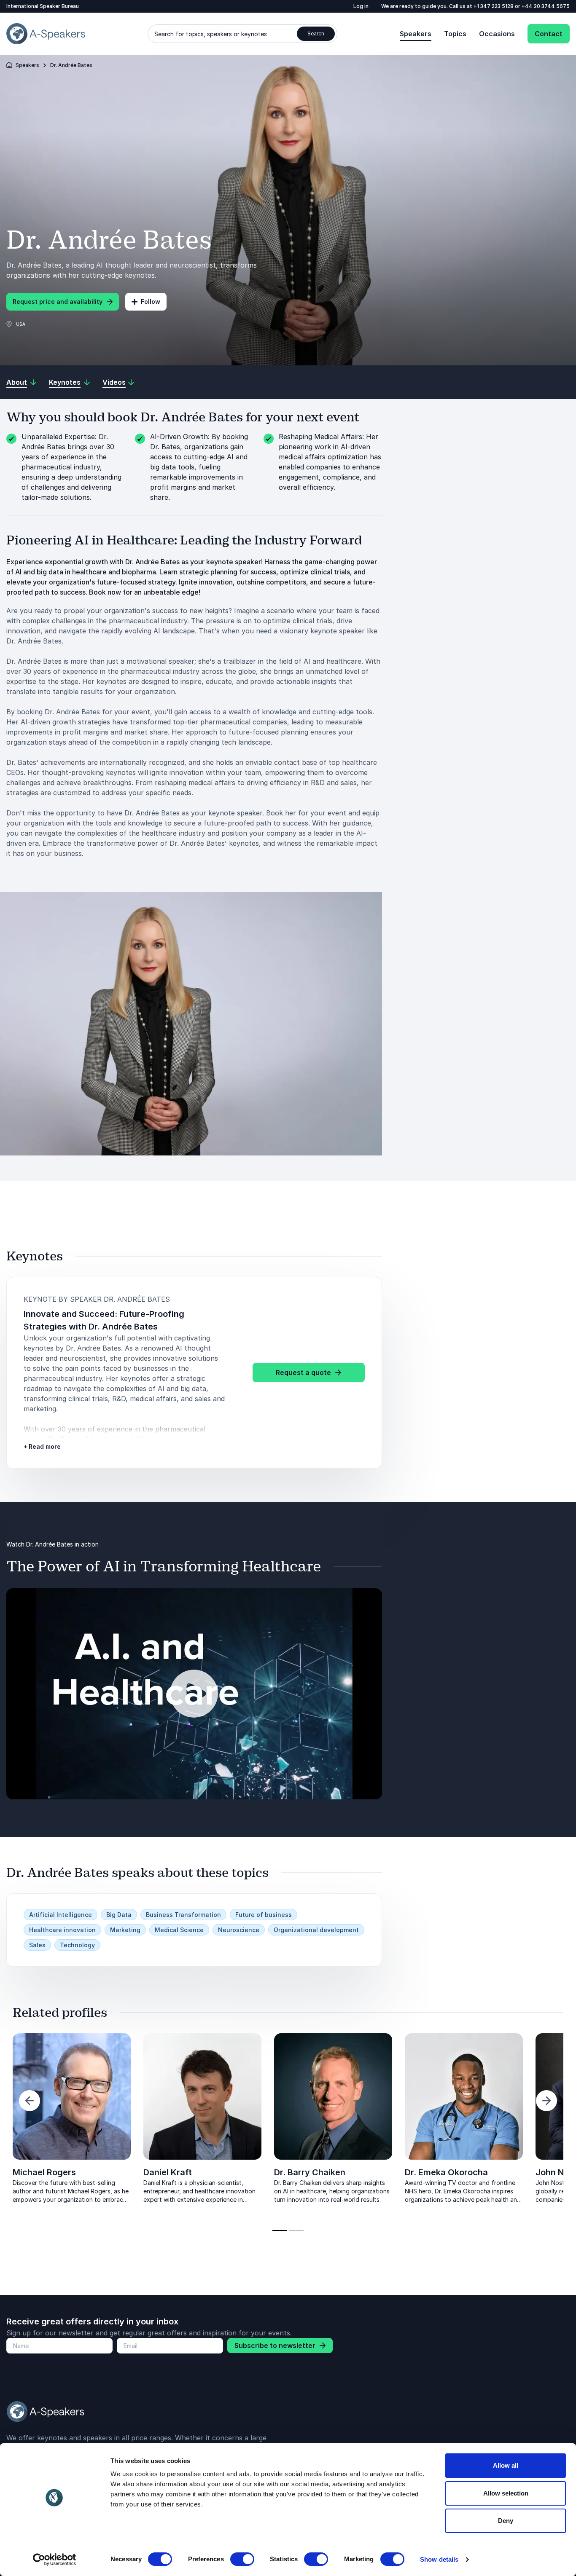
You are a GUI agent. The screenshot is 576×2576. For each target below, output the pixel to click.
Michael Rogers (44, 2172)
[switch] (242, 2559)
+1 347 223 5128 (494, 6)
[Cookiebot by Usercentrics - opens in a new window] (55, 2560)
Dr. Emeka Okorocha (446, 2172)
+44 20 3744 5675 (546, 6)
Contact (549, 34)
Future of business (264, 1915)
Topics (455, 34)
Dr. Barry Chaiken (310, 2172)
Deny (506, 2521)
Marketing (125, 1930)
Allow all (506, 2465)
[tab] (280, 2230)
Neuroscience (239, 1930)
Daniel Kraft (168, 2172)
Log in (361, 6)
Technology (77, 1945)
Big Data (119, 1915)
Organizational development (316, 1930)
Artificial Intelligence (61, 1915)
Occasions (497, 34)
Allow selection (506, 2493)
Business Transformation (183, 1915)
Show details (439, 2559)
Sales (37, 1945)
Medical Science (179, 1930)
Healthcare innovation (62, 1930)
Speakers (416, 34)
